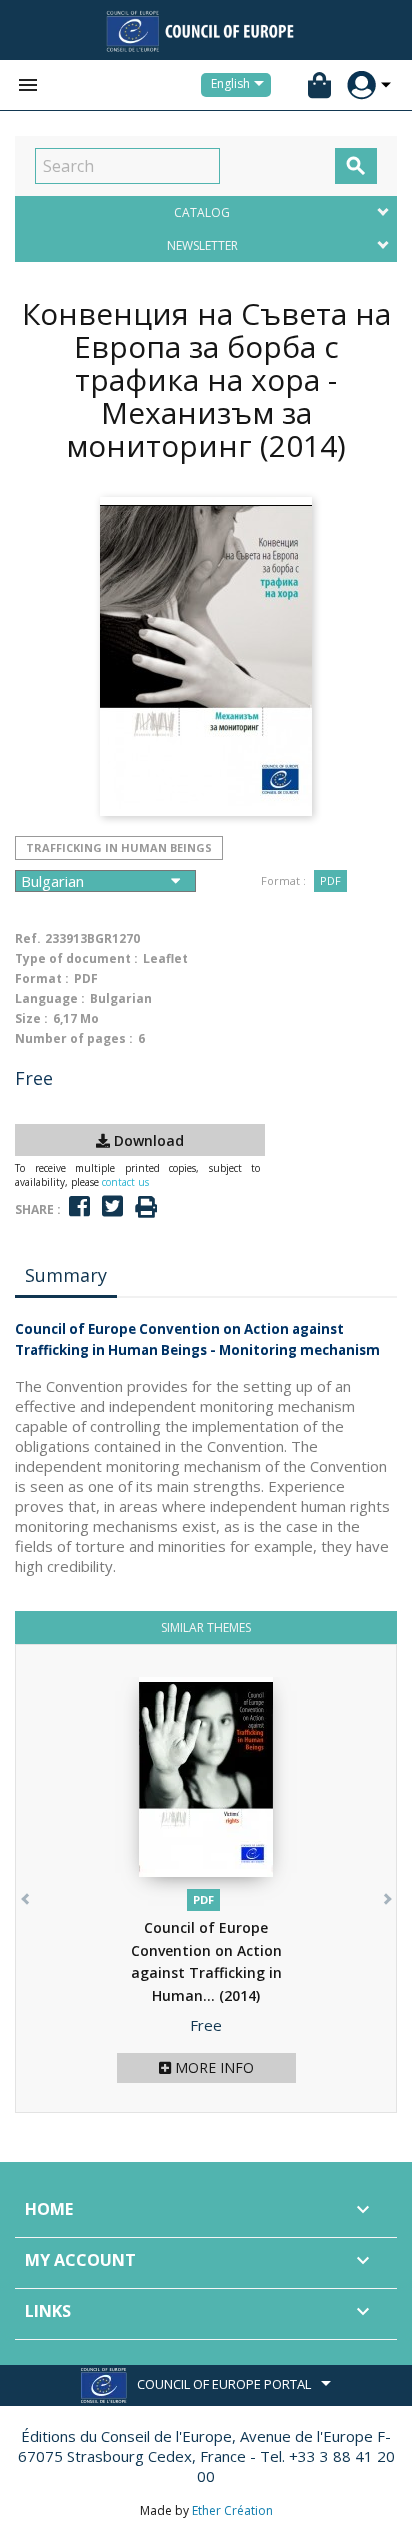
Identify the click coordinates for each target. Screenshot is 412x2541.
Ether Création (232, 2510)
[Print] (146, 1207)
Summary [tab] (66, 1275)
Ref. (28, 938)
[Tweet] (112, 1206)
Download (147, 1140)
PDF (330, 880)
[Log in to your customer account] (361, 85)
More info (212, 2067)
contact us (125, 1182)
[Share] (79, 1206)
